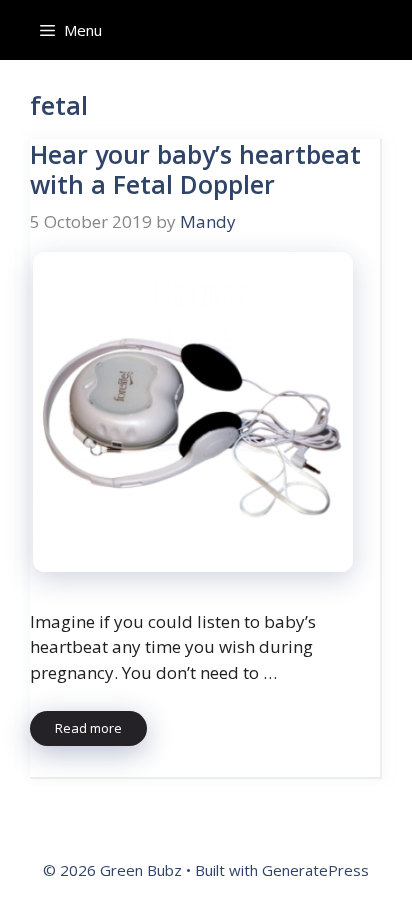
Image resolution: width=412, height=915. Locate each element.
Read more (88, 728)
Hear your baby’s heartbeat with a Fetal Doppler (195, 169)
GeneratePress (315, 870)
